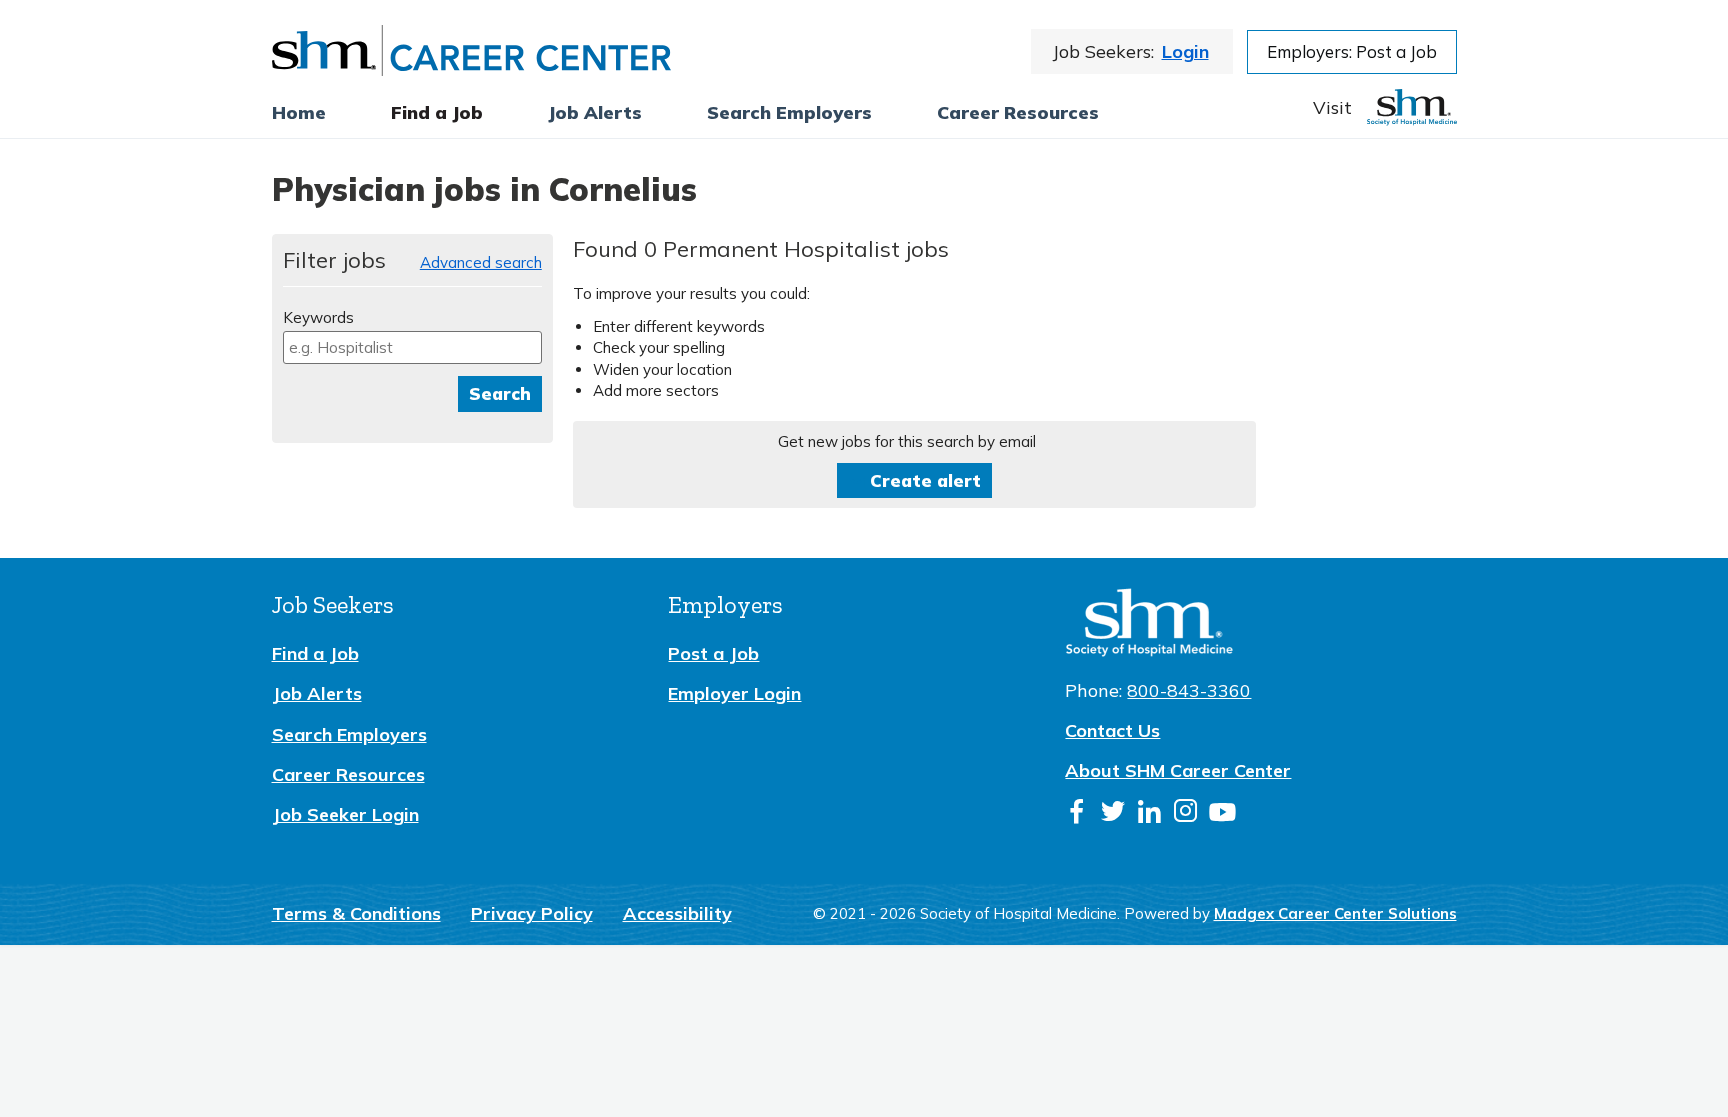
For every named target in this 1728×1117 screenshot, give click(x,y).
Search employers (789, 112)
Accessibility (677, 913)
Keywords (318, 317)
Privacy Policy (532, 913)
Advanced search (481, 262)
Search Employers (349, 734)
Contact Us (1112, 730)
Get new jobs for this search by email (907, 441)
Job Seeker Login (345, 814)
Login (1185, 51)
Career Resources (1018, 112)
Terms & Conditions (356, 913)
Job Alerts (317, 693)
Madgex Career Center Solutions (1335, 913)
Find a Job (437, 112)
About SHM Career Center (1178, 770)
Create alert (925, 480)
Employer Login (734, 693)
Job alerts (595, 112)
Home (299, 112)
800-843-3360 (1189, 690)
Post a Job (713, 653)
